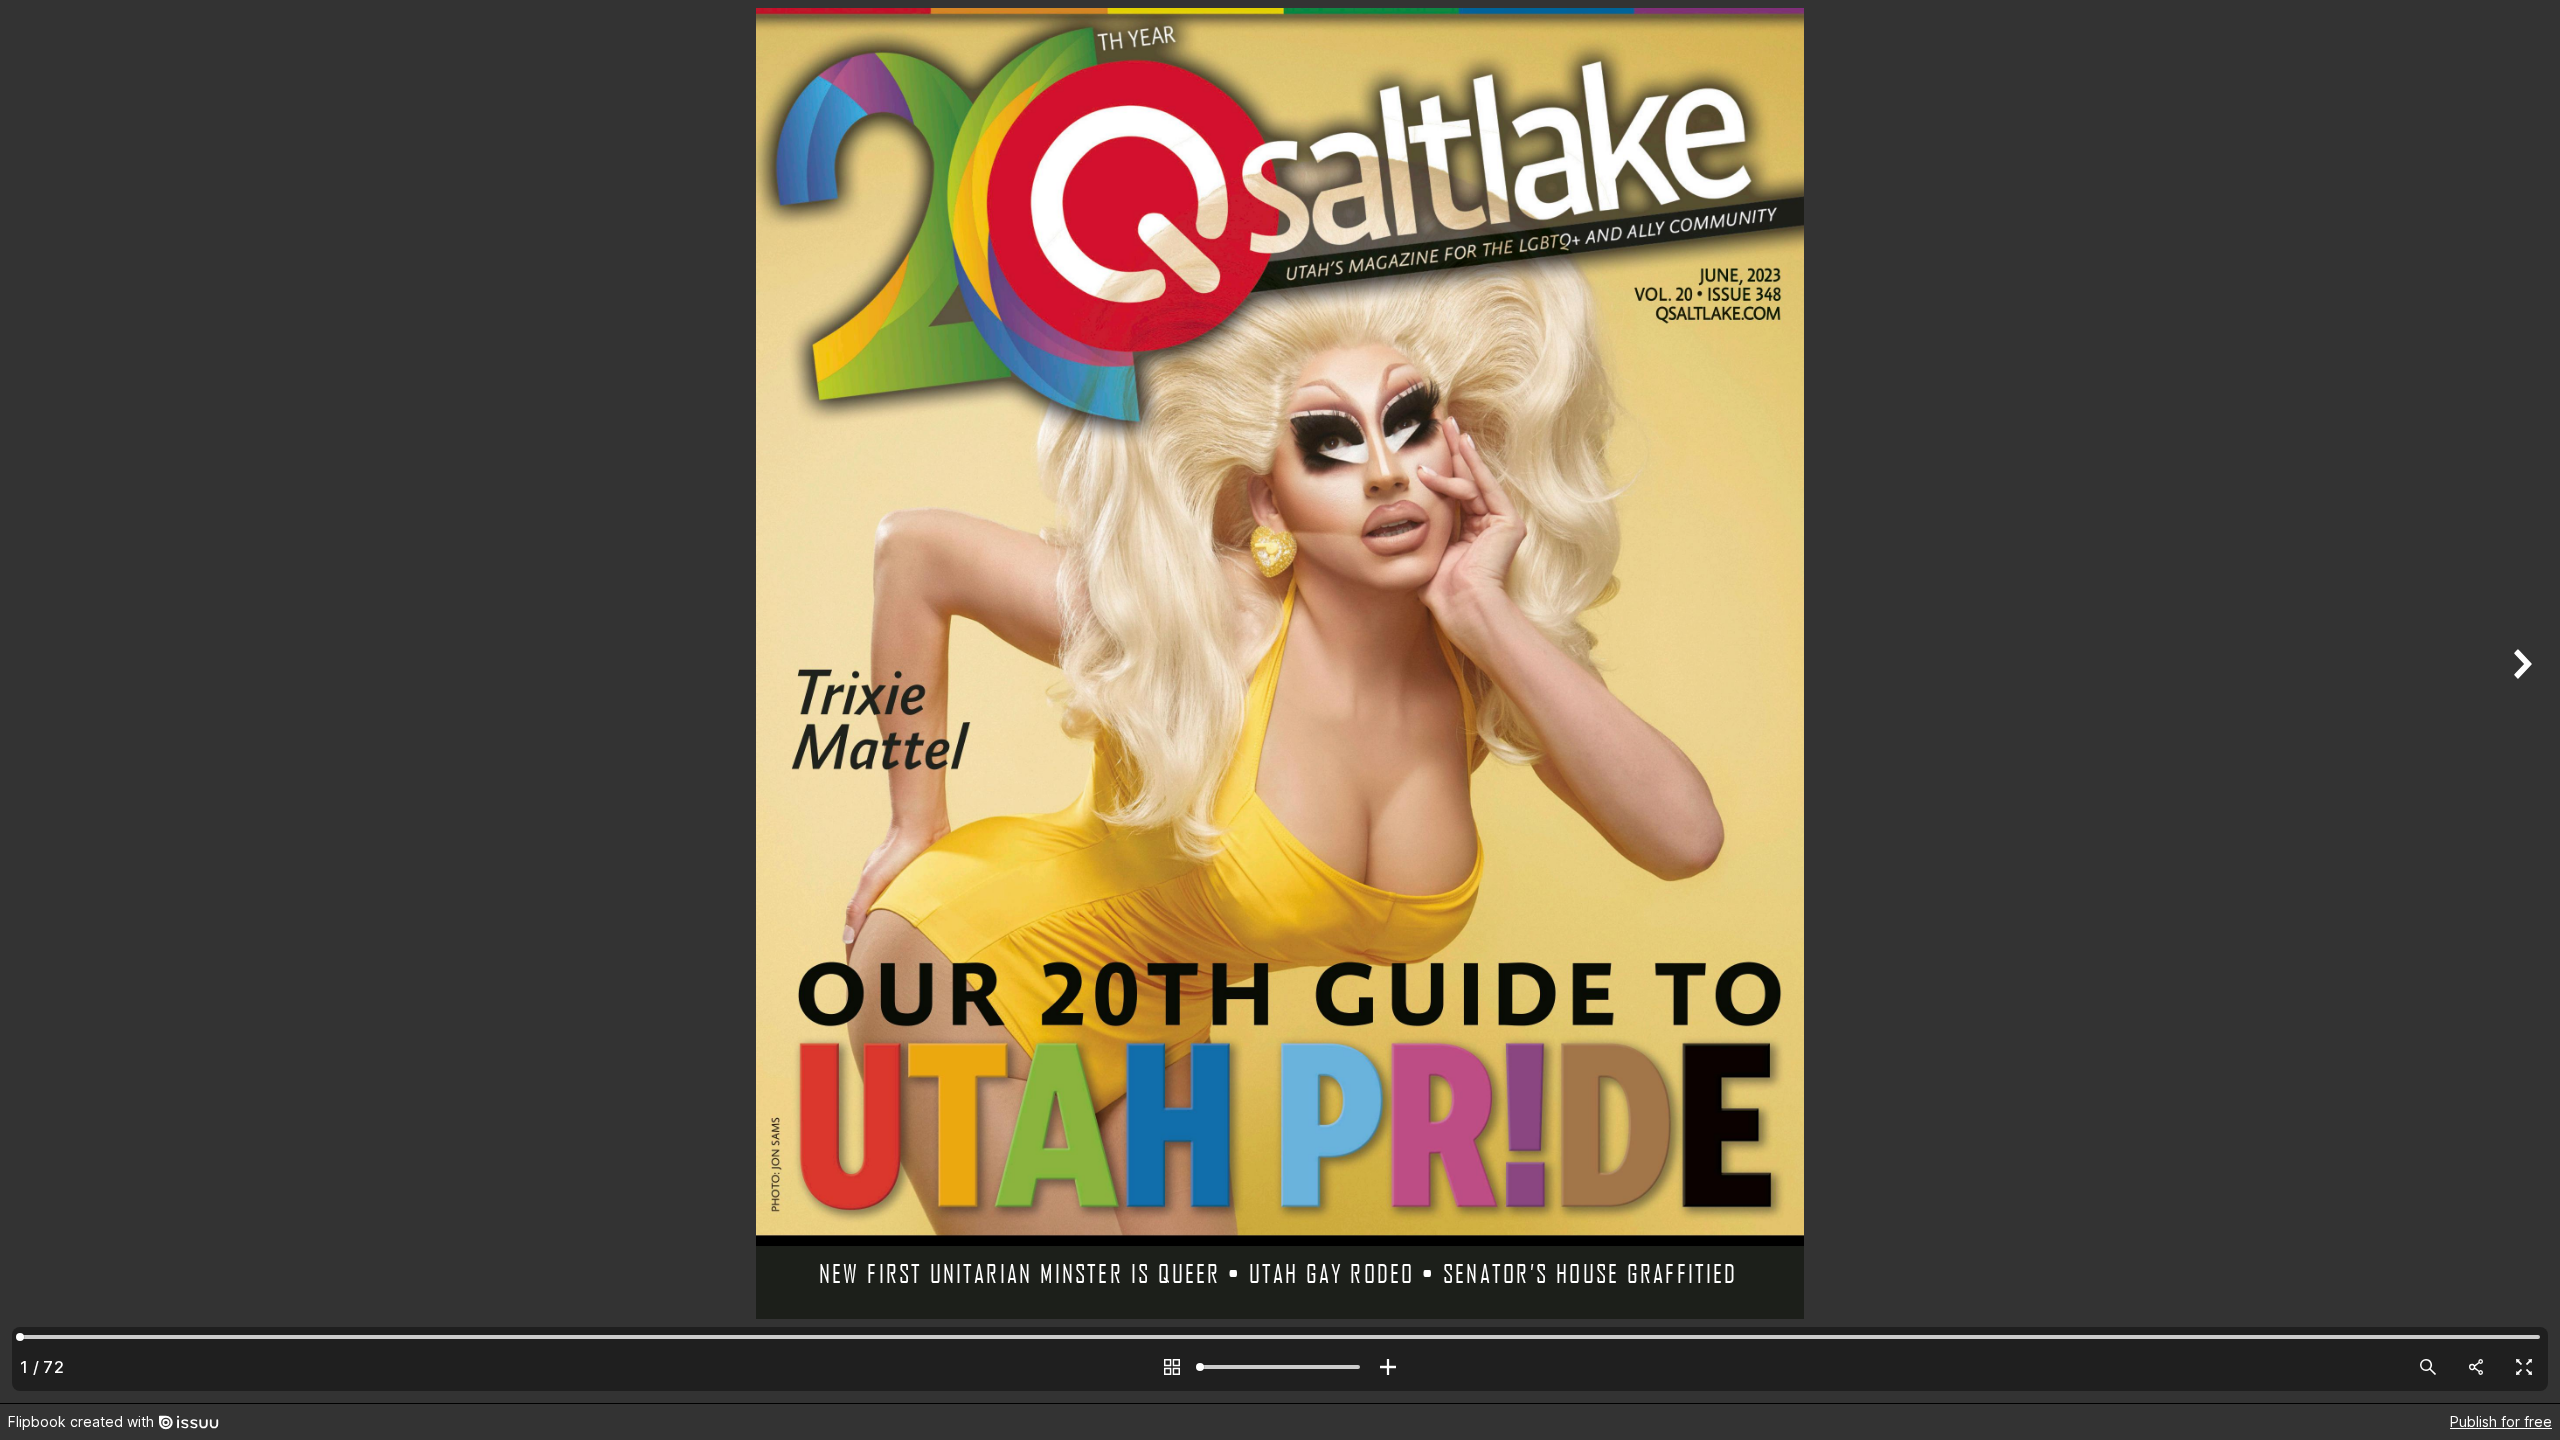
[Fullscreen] (2524, 1367)
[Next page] (2520, 701)
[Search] (2428, 1367)
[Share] (2476, 1367)
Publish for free (2501, 1421)
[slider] (1280, 1367)
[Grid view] (1172, 1367)
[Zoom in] (1388, 1367)
